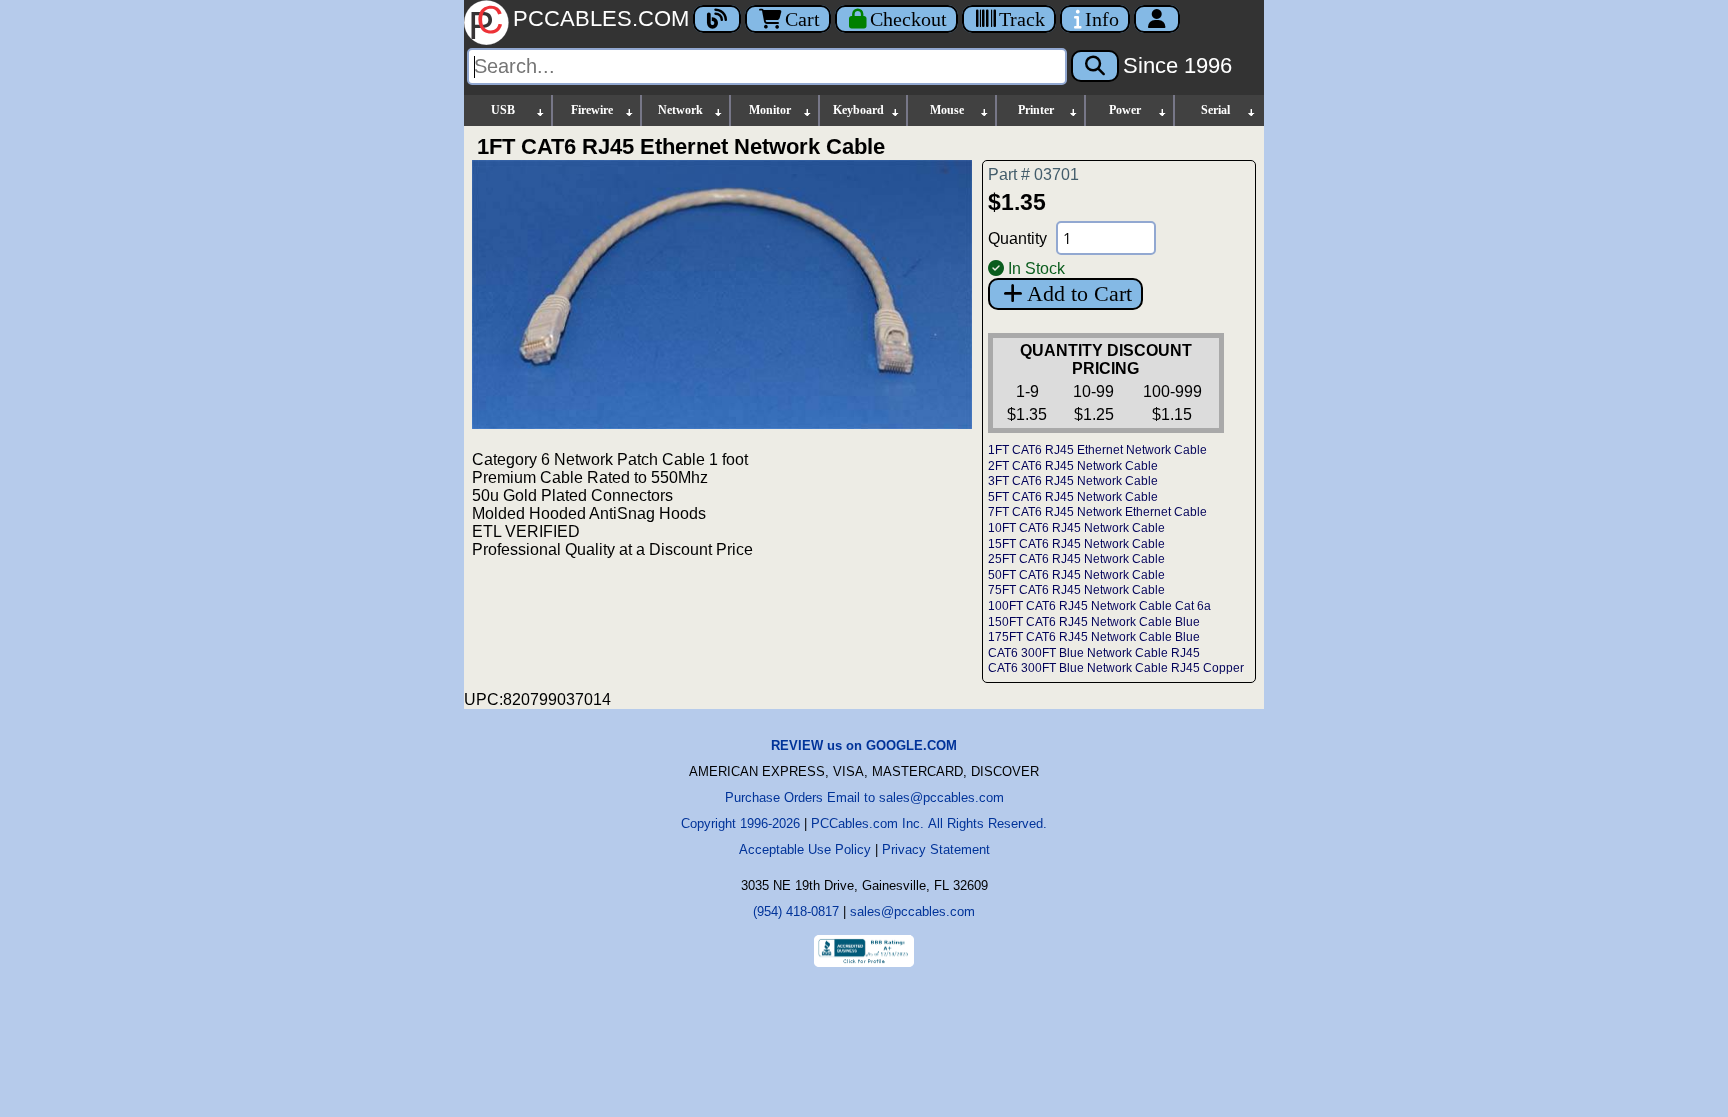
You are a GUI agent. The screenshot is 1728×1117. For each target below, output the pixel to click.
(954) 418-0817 (796, 911)
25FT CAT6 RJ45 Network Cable (1076, 559)
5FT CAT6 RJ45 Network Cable (1073, 497)
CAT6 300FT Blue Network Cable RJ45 (1094, 653)
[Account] (1157, 19)
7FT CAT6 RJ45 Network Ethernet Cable (1097, 512)
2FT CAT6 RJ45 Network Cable (1073, 466)
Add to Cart (1079, 293)
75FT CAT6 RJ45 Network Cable (1076, 590)
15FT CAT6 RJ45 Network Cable (1076, 544)
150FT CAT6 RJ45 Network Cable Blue (1094, 622)
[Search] (1095, 66)
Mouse (947, 110)
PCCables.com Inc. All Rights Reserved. (929, 823)
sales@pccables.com (912, 911)
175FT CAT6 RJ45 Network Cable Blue (1094, 637)
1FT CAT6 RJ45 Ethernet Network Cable (1097, 450)
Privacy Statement (936, 849)
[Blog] (717, 19)
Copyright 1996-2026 (740, 823)
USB (503, 110)
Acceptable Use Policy (805, 849)
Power (1125, 110)
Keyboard (858, 110)
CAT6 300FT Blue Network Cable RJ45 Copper (1116, 668)
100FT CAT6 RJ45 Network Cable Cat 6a (1099, 606)
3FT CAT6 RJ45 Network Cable (1073, 481)
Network (680, 110)
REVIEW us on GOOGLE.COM (864, 745)
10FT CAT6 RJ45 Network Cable (1076, 528)
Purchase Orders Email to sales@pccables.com (864, 797)
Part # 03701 (1033, 174)
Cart (802, 19)
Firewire (592, 110)
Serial (1215, 110)
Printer (1036, 110)
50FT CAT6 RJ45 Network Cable (1076, 575)
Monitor (770, 110)
